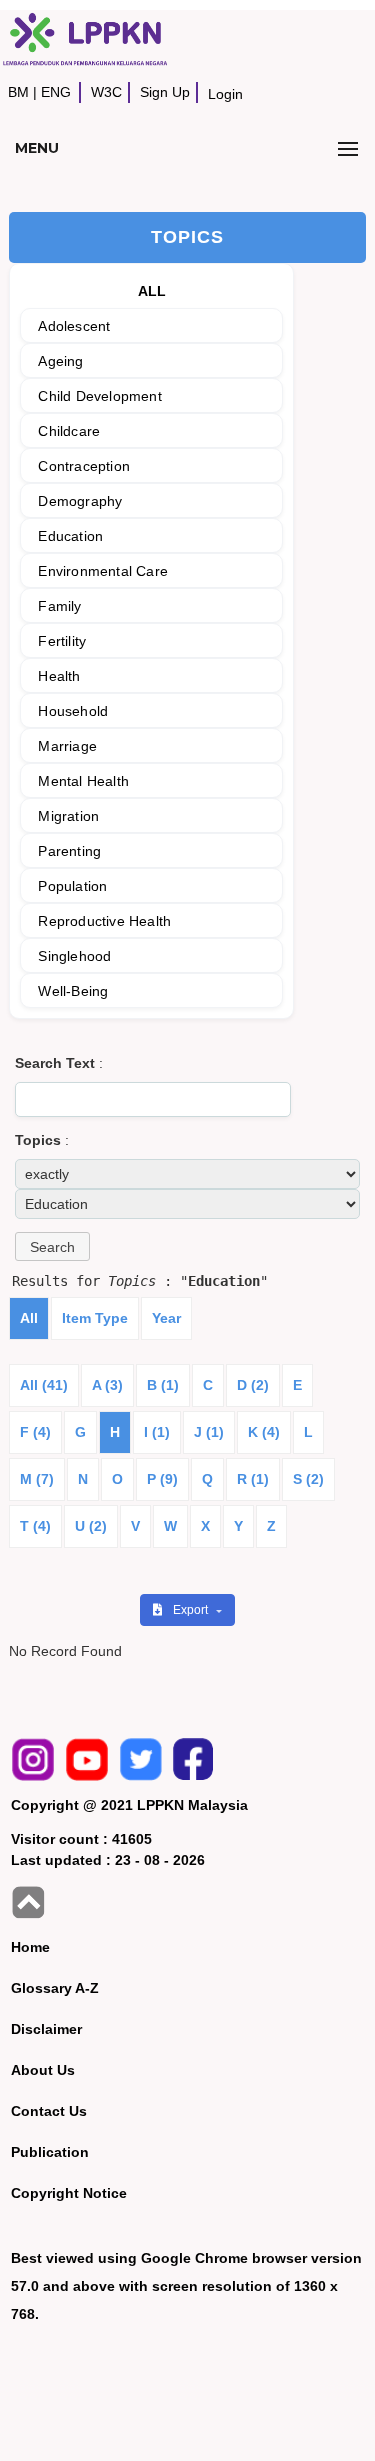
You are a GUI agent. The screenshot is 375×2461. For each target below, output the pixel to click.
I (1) (157, 1432)
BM (18, 92)
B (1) (163, 1385)
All (29, 1318)
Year (166, 1318)
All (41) (44, 1385)
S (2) (308, 1479)
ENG (56, 92)
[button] (52, 1246)
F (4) (35, 1432)
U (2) (91, 1526)
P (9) (162, 1479)
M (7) (37, 1479)
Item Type (95, 1318)
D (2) (253, 1385)
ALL (152, 291)
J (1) (209, 1432)
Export (192, 1610)
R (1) (253, 1479)
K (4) (264, 1432)
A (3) (107, 1385)
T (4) (35, 1526)
